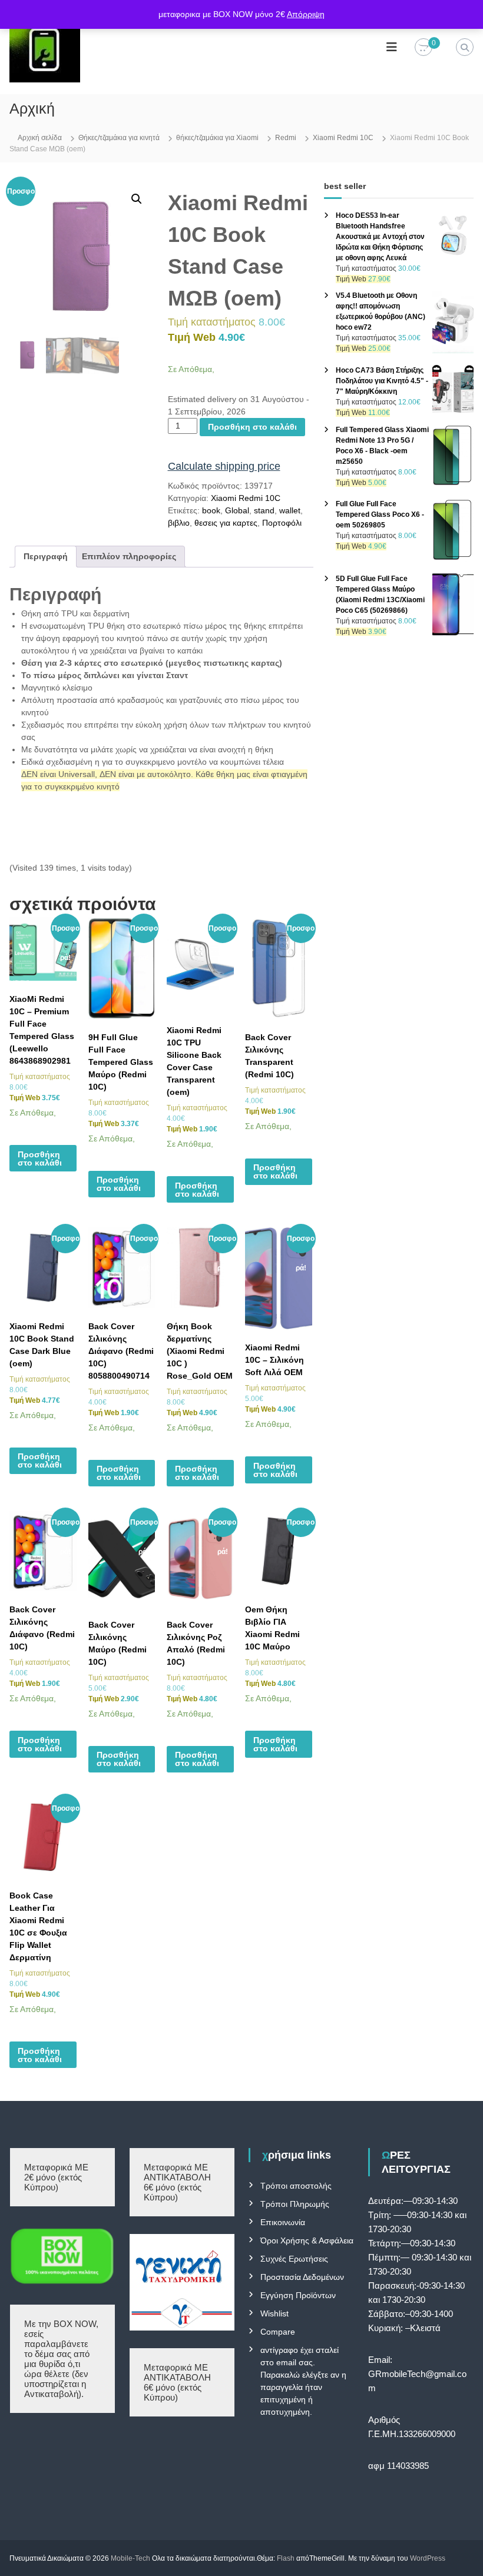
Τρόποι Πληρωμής (295, 2204)
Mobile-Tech (130, 2558)
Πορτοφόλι (282, 523)
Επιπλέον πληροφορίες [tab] (129, 556)
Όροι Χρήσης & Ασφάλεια (307, 2240)
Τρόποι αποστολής (296, 2186)
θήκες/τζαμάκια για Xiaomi (217, 138)
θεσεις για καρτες (226, 523)
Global (237, 510)
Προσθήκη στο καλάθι (252, 427)
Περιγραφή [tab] (46, 556)
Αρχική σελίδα (40, 138)
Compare (278, 2332)
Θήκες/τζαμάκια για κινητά (119, 138)
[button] (137, 199)
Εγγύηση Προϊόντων (298, 2295)
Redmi (286, 138)
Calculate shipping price (224, 466)
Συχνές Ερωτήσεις (294, 2259)
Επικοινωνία (283, 2222)
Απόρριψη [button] (306, 14)
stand (264, 510)
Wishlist (274, 2313)
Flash (286, 2558)
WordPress (428, 2558)
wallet (290, 510)
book (211, 510)
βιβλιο (179, 523)
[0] (424, 48)
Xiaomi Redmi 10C (343, 138)
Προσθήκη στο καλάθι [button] (40, 1158)
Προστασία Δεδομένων (302, 2277)
